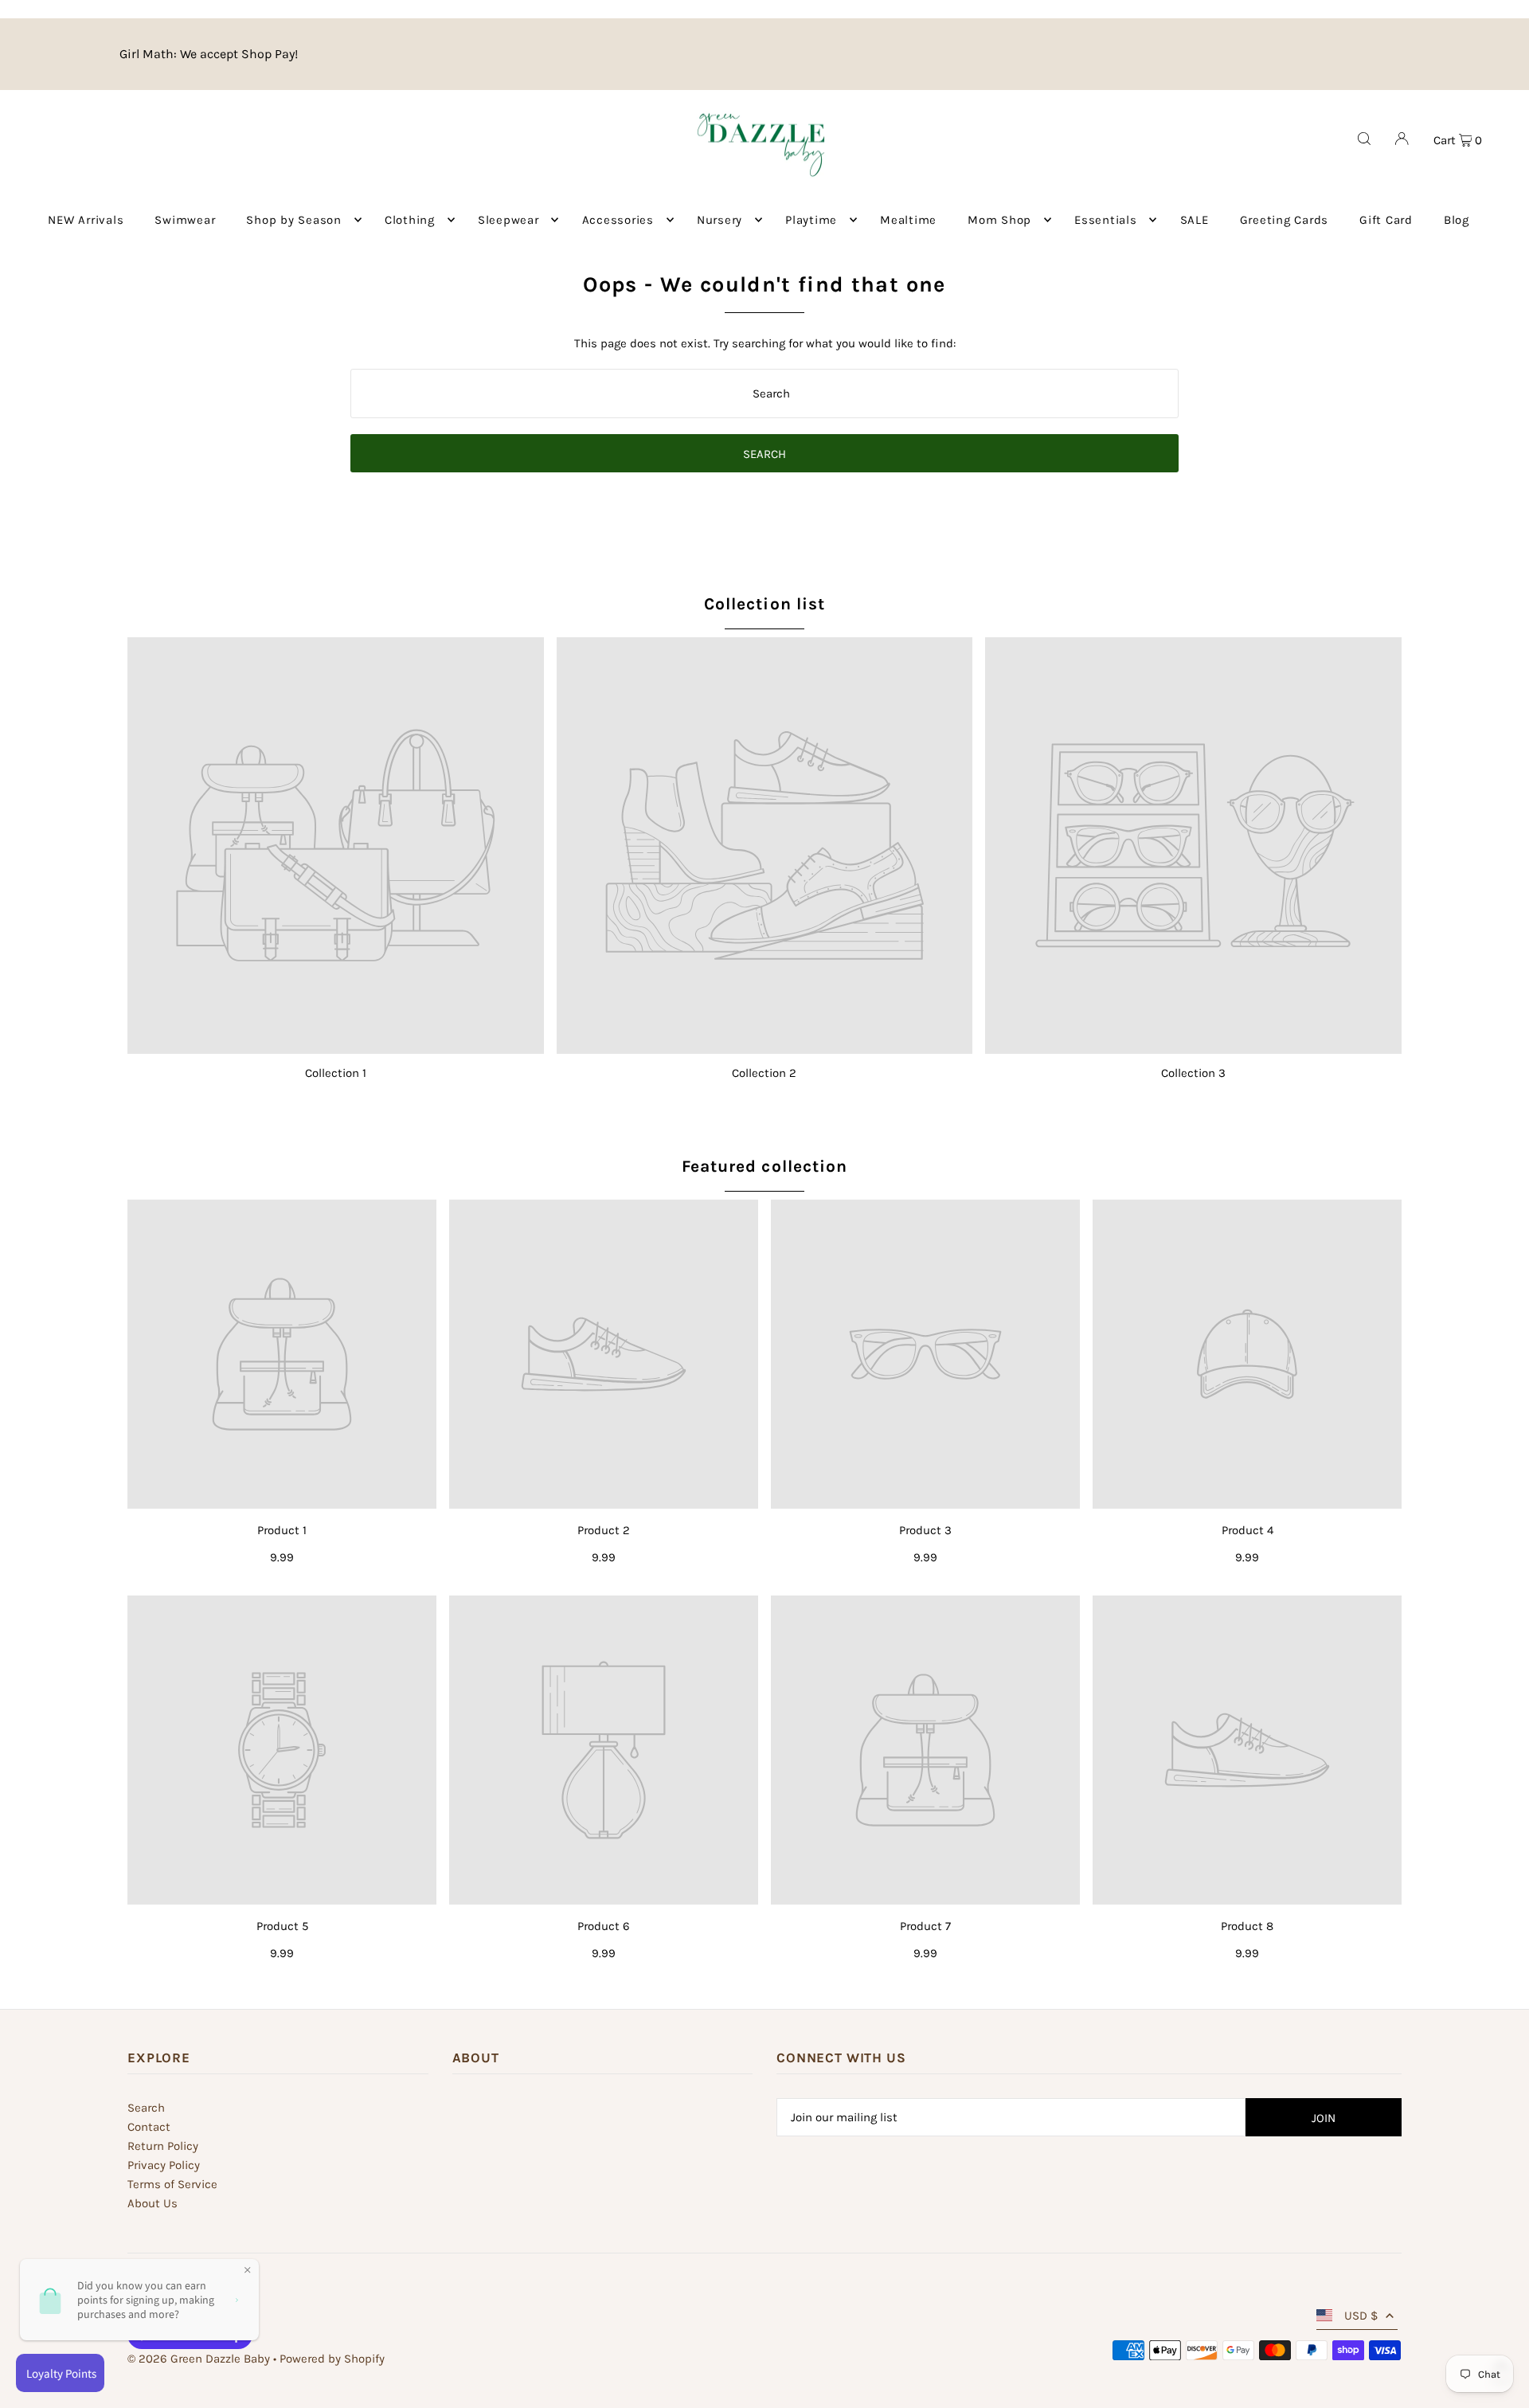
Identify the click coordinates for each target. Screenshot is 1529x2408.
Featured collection (764, 1166)
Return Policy (163, 2146)
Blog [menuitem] (1457, 220)
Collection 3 (1193, 1073)
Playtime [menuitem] (811, 220)
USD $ (1361, 2316)
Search (146, 2108)
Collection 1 (336, 1073)
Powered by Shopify (332, 2359)
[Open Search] (1364, 139)
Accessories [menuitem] (618, 220)
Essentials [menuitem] (1106, 220)
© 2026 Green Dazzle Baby (199, 2359)
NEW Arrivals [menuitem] (86, 220)
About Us (153, 2203)
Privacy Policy (164, 2165)
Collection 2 (764, 1073)
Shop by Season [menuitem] (294, 220)
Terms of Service (172, 2184)
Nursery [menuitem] (720, 220)
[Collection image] (336, 846)
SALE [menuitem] (1195, 220)
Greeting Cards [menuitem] (1285, 220)
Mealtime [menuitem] (908, 220)
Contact (149, 2127)
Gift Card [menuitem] (1386, 220)
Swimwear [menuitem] (185, 220)
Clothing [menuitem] (410, 220)
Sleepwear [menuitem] (508, 220)
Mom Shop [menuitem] (999, 220)
